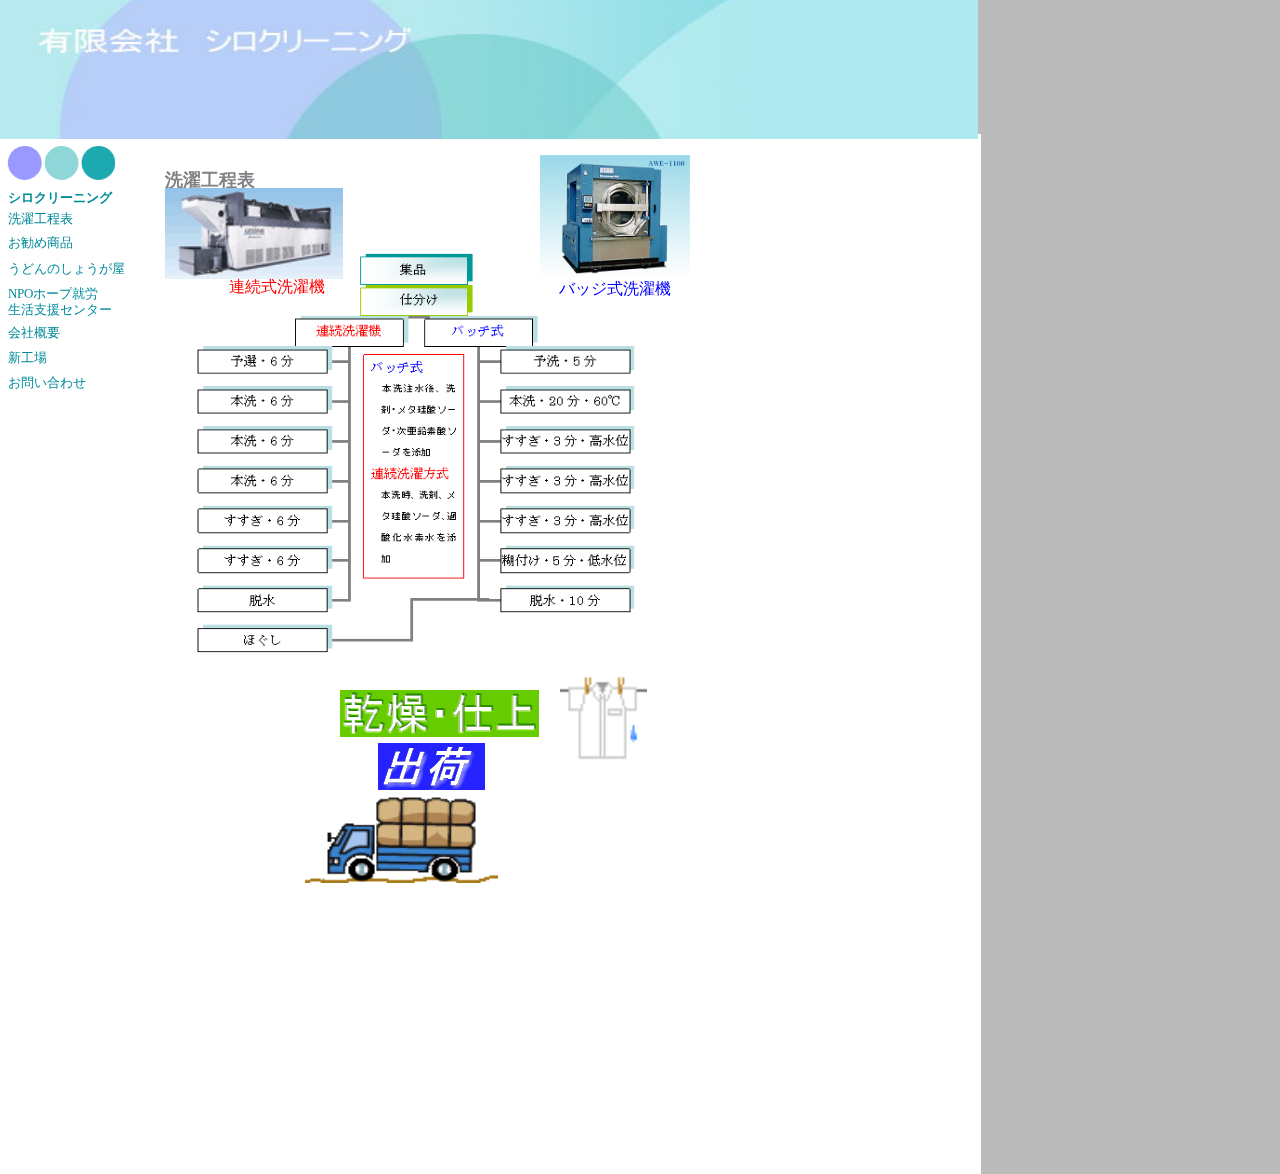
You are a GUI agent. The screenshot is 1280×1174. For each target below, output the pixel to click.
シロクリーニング (60, 198)
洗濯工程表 (40, 219)
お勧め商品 (40, 243)
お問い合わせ (47, 383)
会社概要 (34, 333)
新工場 (27, 358)
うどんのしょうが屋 (66, 269)
